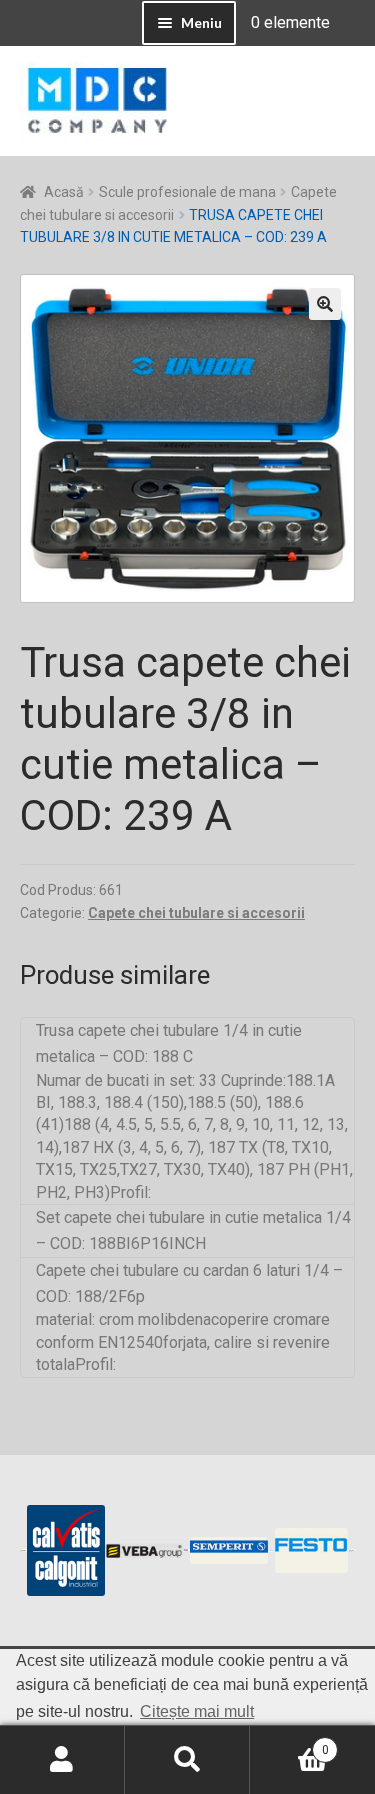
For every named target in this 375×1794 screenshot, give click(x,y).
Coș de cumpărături (289, 1743)
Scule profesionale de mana (187, 192)
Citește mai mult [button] (197, 1711)
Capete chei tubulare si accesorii (196, 913)
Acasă (64, 192)
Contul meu (62, 1760)
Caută (187, 1760)
